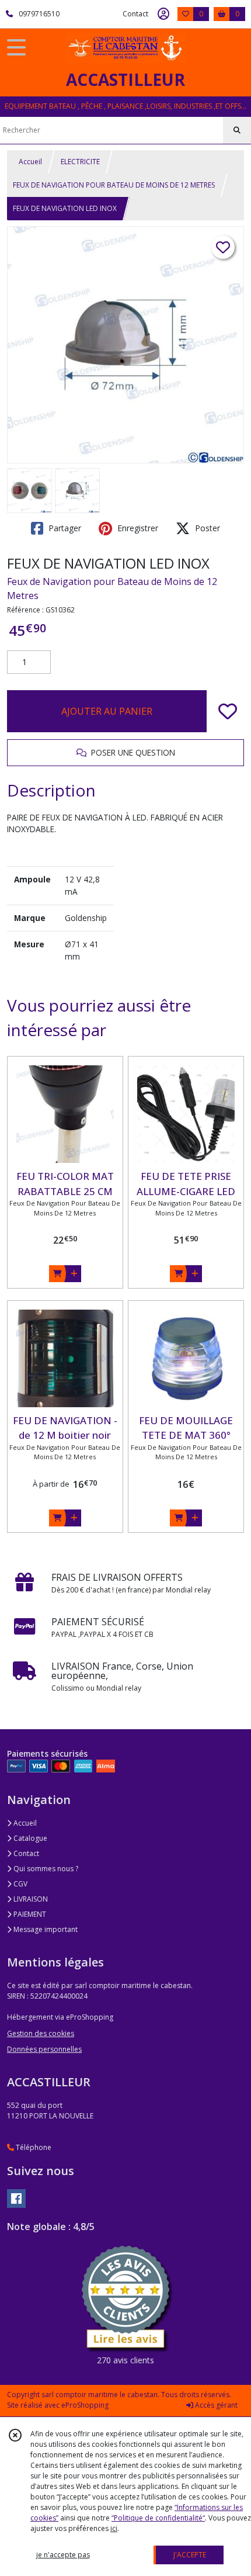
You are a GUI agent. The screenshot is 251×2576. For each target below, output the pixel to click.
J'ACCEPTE (190, 2555)
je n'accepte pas (63, 2555)
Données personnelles (44, 2049)
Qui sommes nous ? (45, 1869)
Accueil (30, 162)
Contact (135, 14)
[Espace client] (163, 14)
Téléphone (33, 2147)
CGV (20, 1884)
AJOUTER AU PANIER (107, 711)
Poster (206, 528)
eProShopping (85, 2405)
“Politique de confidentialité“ (158, 2518)
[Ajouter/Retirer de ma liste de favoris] (228, 711)
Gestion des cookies (41, 2033)
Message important (45, 1929)
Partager (64, 528)
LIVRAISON (30, 1899)
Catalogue (29, 1838)
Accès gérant (215, 2405)
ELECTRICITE (80, 162)
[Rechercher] (237, 130)
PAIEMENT (29, 1914)
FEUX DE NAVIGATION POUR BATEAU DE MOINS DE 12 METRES (114, 185)
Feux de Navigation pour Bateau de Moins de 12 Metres (112, 588)
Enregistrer (137, 528)
